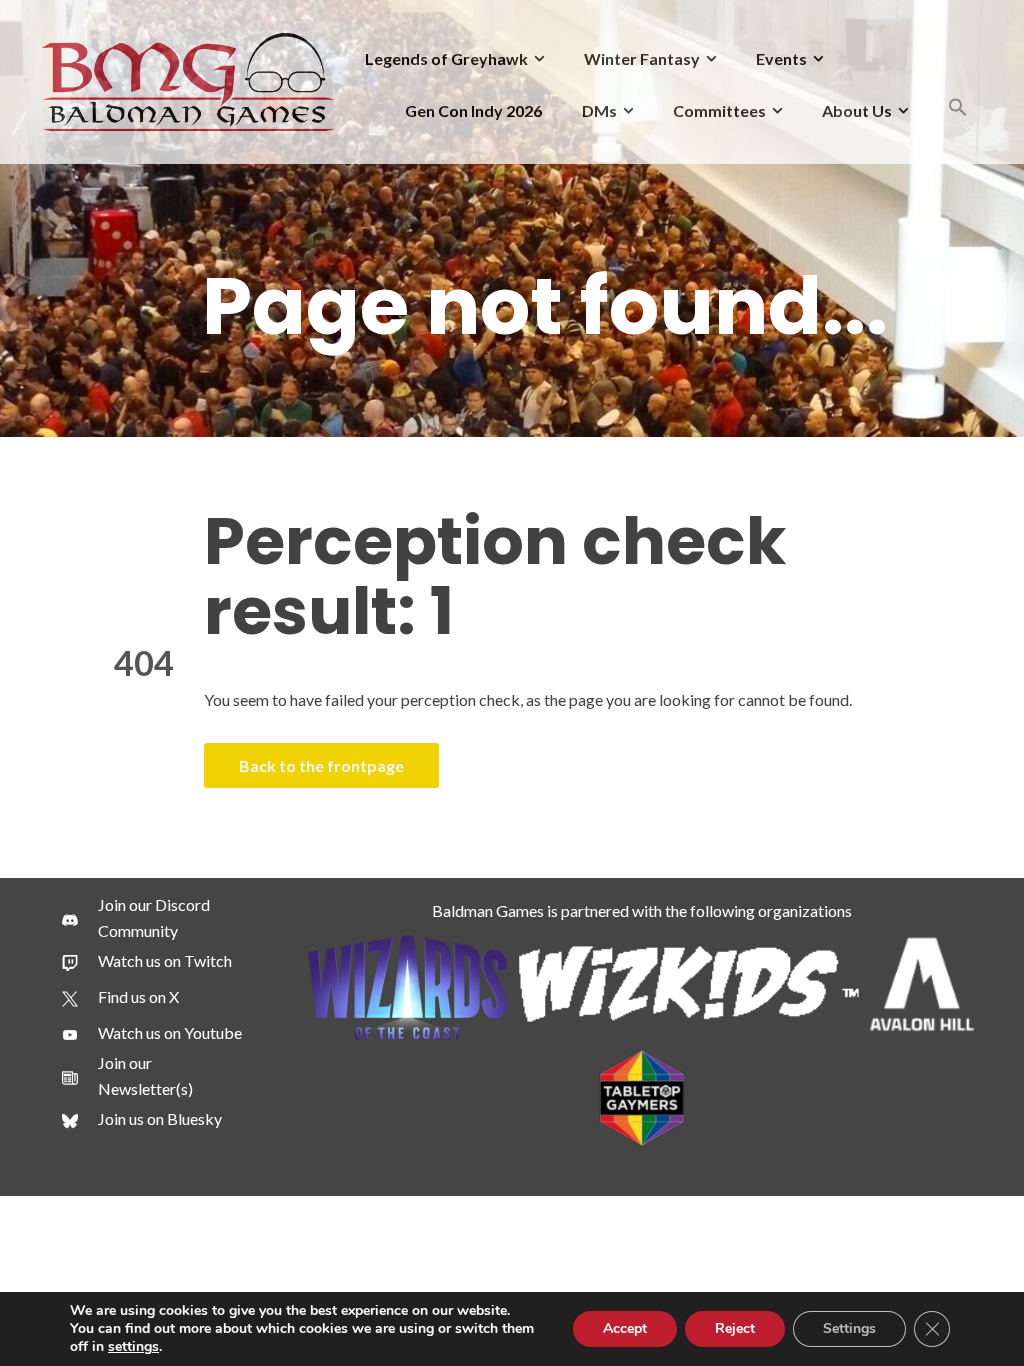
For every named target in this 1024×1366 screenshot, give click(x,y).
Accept (625, 1328)
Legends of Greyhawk (446, 58)
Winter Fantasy (642, 58)
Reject (735, 1328)
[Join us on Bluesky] (142, 1119)
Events (781, 58)
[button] (958, 110)
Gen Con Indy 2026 (473, 110)
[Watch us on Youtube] (152, 1033)
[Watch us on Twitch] (147, 961)
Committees (719, 110)
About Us (857, 110)
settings (133, 1347)
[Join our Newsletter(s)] (155, 1076)
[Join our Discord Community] (155, 918)
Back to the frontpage (321, 765)
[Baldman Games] (188, 79)
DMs (599, 110)
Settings (849, 1328)
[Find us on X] (120, 997)
